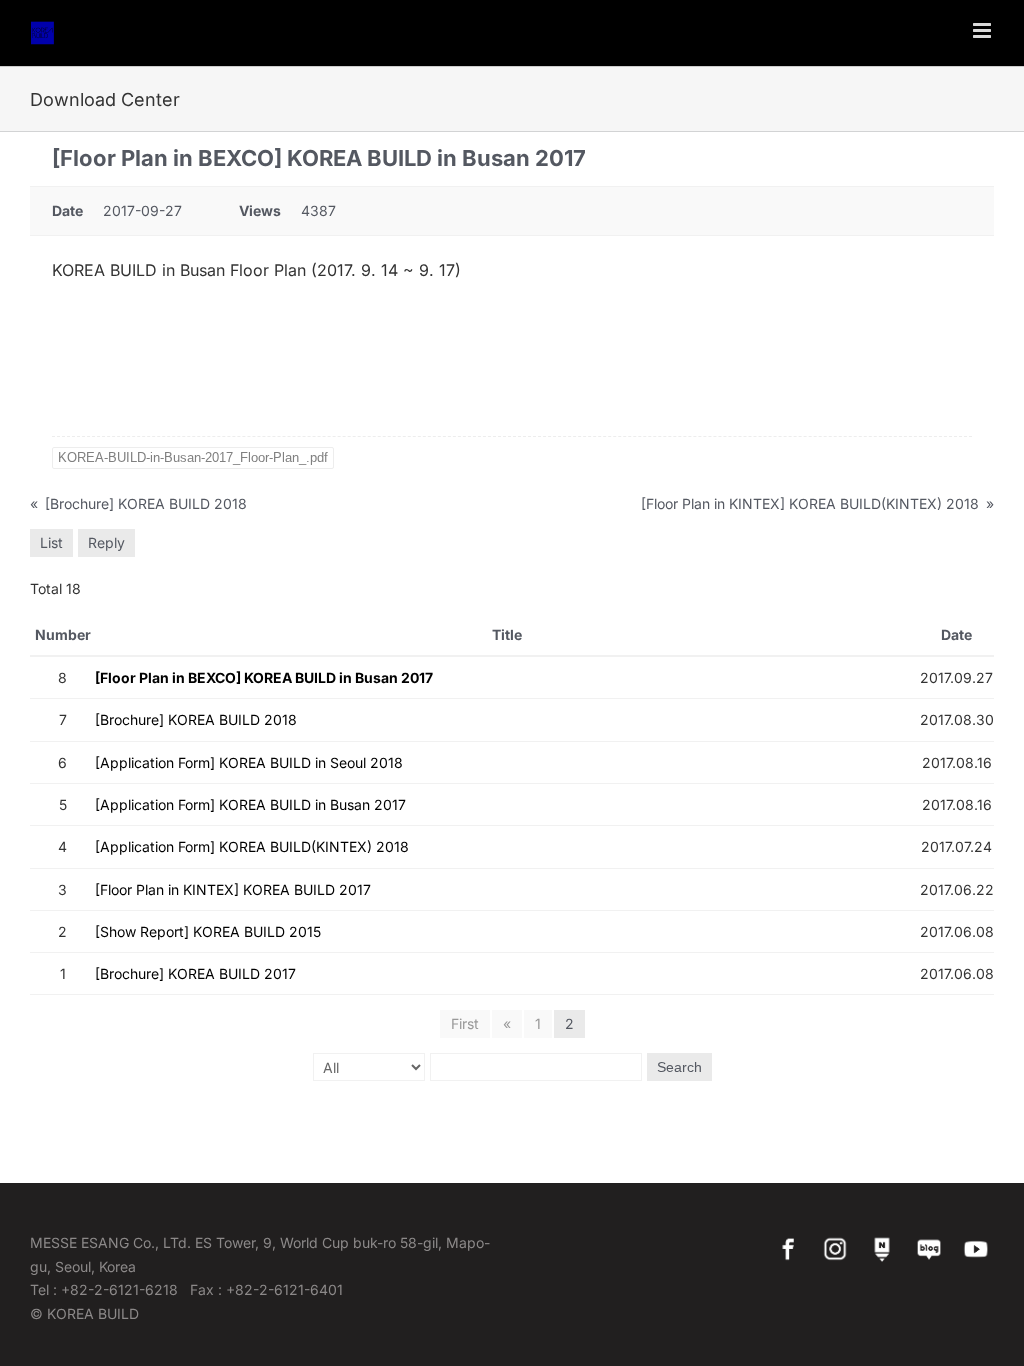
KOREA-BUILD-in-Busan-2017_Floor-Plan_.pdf (193, 457)
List (51, 542)
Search (679, 1067)
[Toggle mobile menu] (983, 30)
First (465, 1023)
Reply (106, 542)
